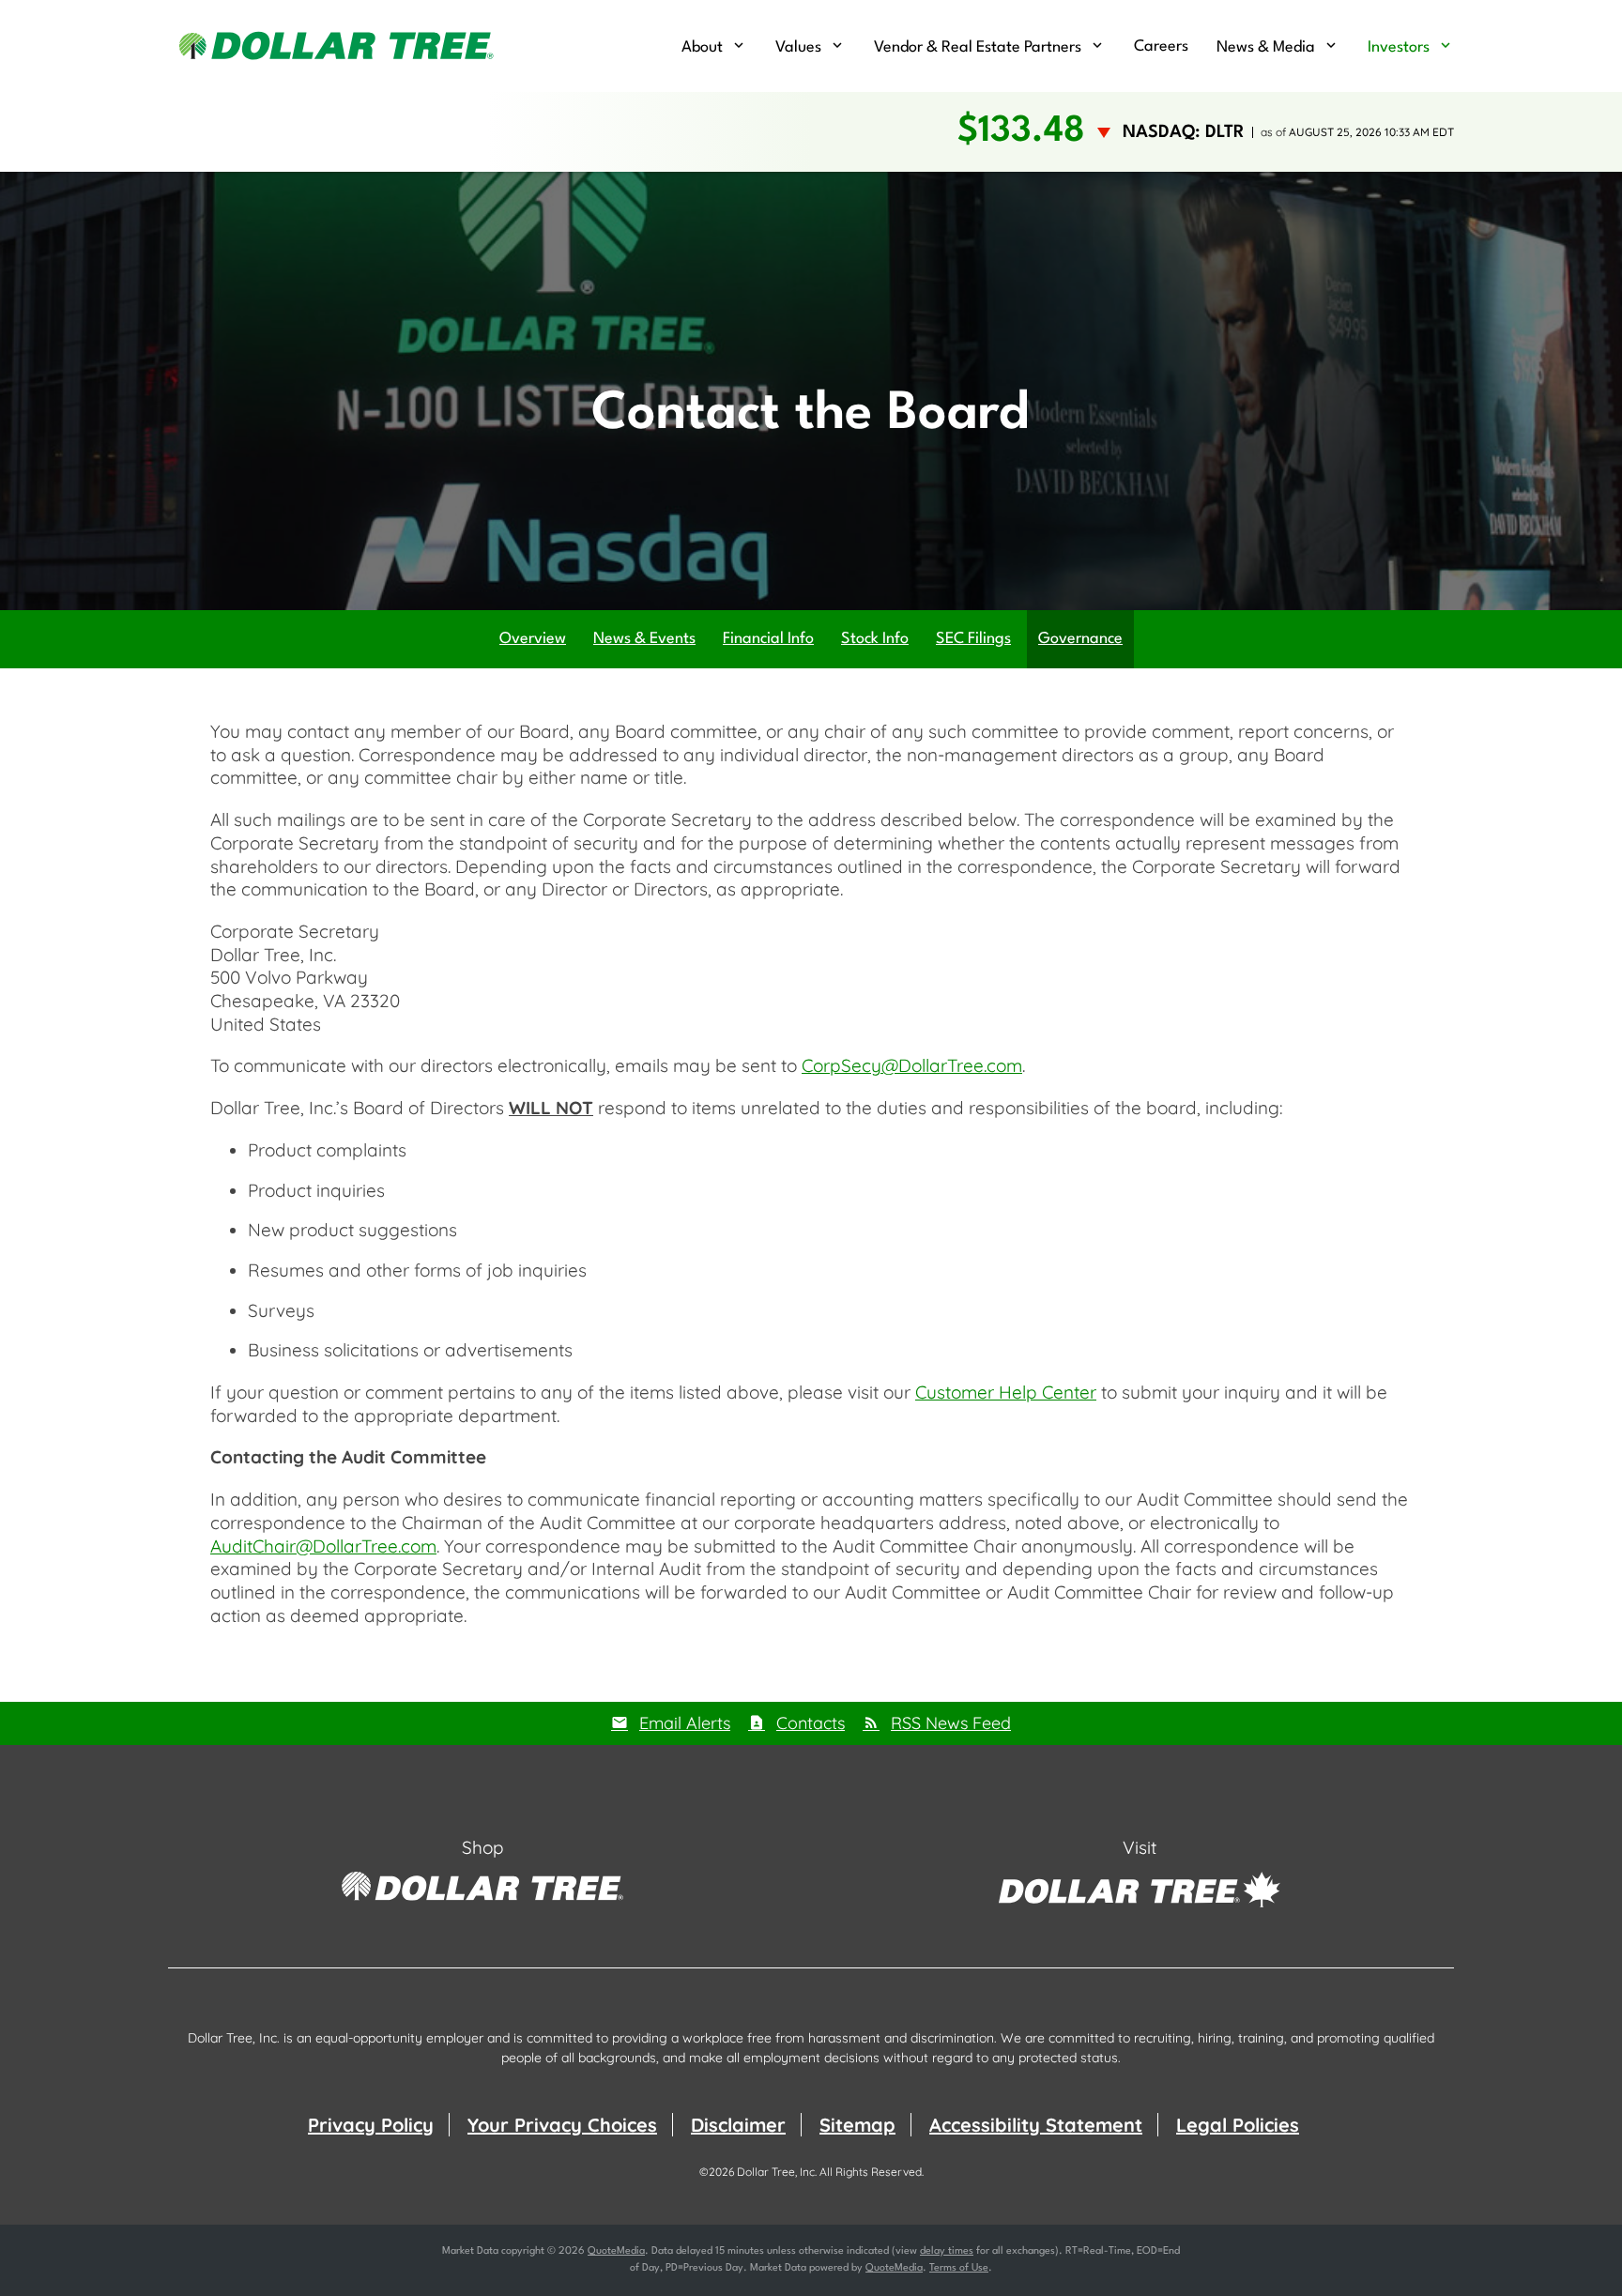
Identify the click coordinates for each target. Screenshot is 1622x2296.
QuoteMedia (616, 2251)
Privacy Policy (371, 2125)
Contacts (811, 1723)
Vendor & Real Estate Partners (978, 47)
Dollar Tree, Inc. (777, 2172)
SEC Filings (973, 639)
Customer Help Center (1006, 1392)
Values (798, 47)
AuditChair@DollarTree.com (323, 1546)
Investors (1399, 47)
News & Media (1266, 47)
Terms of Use (959, 2268)
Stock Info (875, 639)
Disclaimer (738, 2125)
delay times (947, 2251)
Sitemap (857, 2125)
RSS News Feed (951, 1723)
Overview (533, 639)
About (702, 47)
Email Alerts (685, 1723)
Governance (1080, 639)
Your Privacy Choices (562, 2125)
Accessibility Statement (1036, 2125)
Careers (1161, 46)
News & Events (644, 639)
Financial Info (768, 639)
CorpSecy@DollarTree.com (912, 1065)
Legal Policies (1238, 2125)
